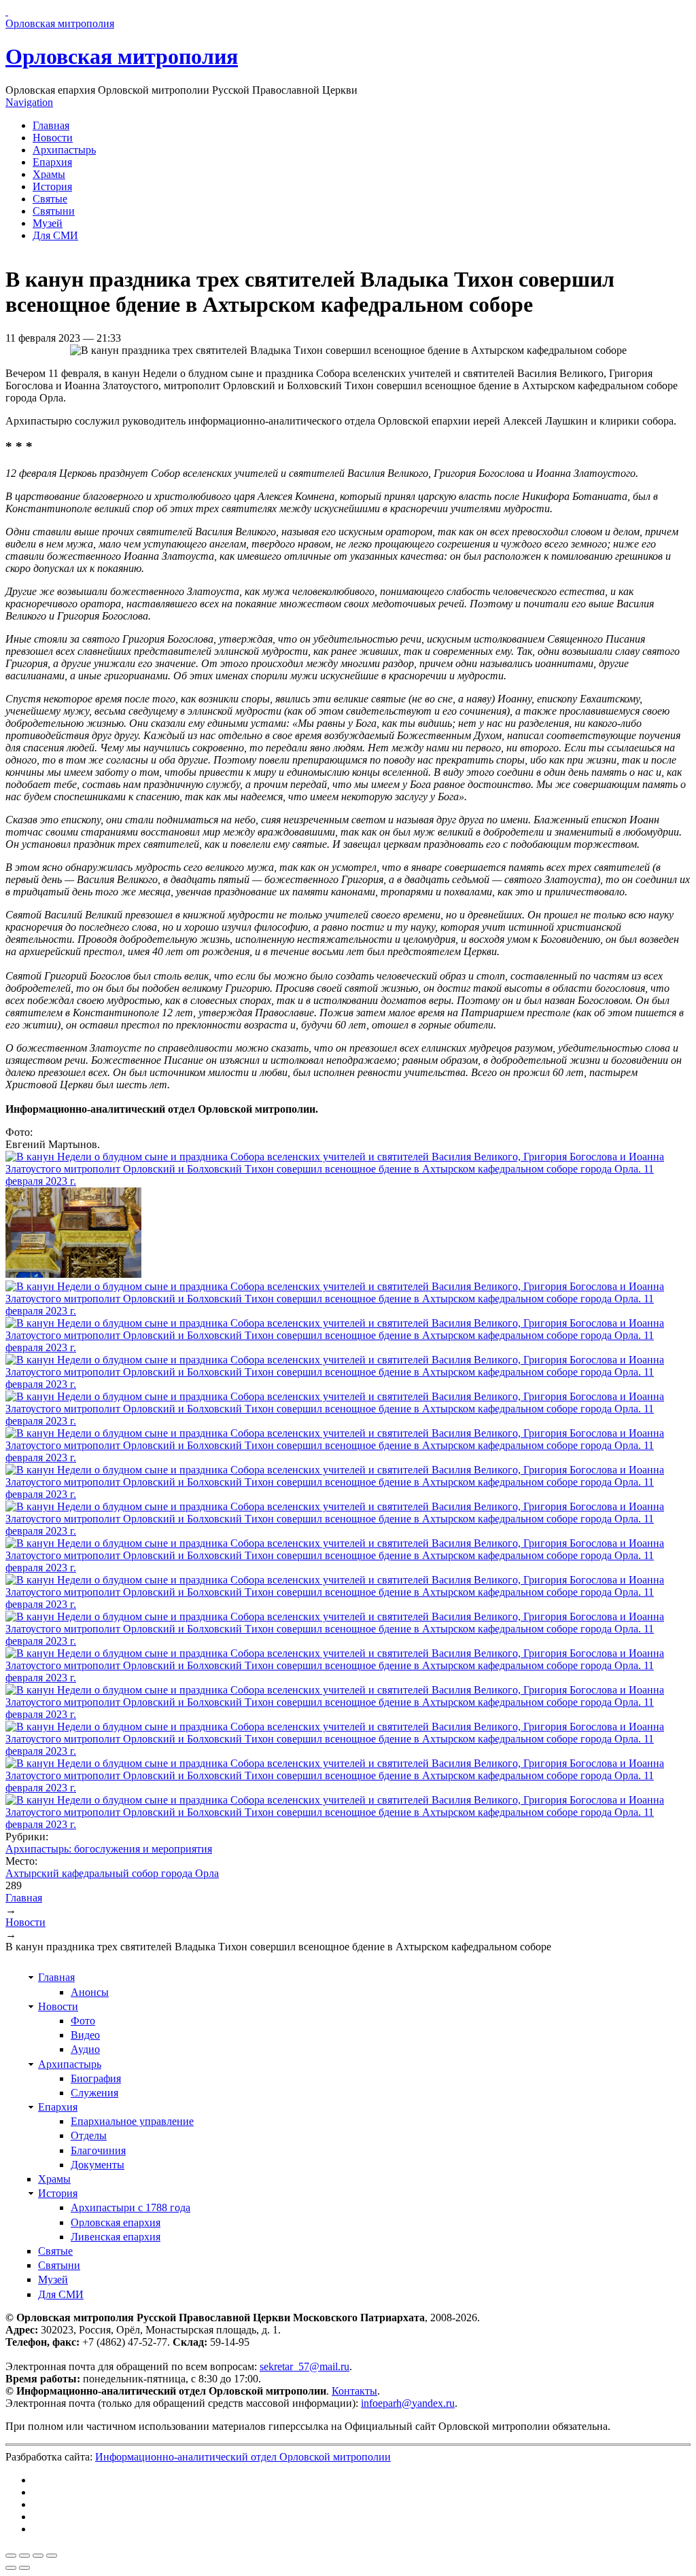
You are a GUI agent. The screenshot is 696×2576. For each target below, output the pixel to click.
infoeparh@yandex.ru (408, 2403)
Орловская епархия (116, 2222)
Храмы (49, 174)
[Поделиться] (24, 2556)
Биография (96, 2078)
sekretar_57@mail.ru (304, 2366)
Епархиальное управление (132, 2121)
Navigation (29, 102)
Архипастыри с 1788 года (130, 2207)
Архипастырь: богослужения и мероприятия (109, 1849)
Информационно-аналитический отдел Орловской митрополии (243, 2457)
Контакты (354, 2391)
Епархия (52, 162)
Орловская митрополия (122, 56)
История (52, 186)
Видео (85, 2035)
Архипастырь (64, 150)
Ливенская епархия (116, 2237)
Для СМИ (55, 235)
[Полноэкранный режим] (38, 2556)
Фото (83, 2021)
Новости (53, 138)
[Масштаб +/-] (52, 2556)
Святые (50, 199)
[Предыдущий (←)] (11, 2568)
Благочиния (98, 2150)
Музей (48, 223)
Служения (94, 2093)
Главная (51, 125)
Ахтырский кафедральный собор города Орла (112, 1873)
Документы (98, 2165)
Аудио (85, 2049)
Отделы (89, 2135)
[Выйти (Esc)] (11, 2556)
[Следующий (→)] (24, 2568)
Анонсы (90, 1992)
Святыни (54, 211)
